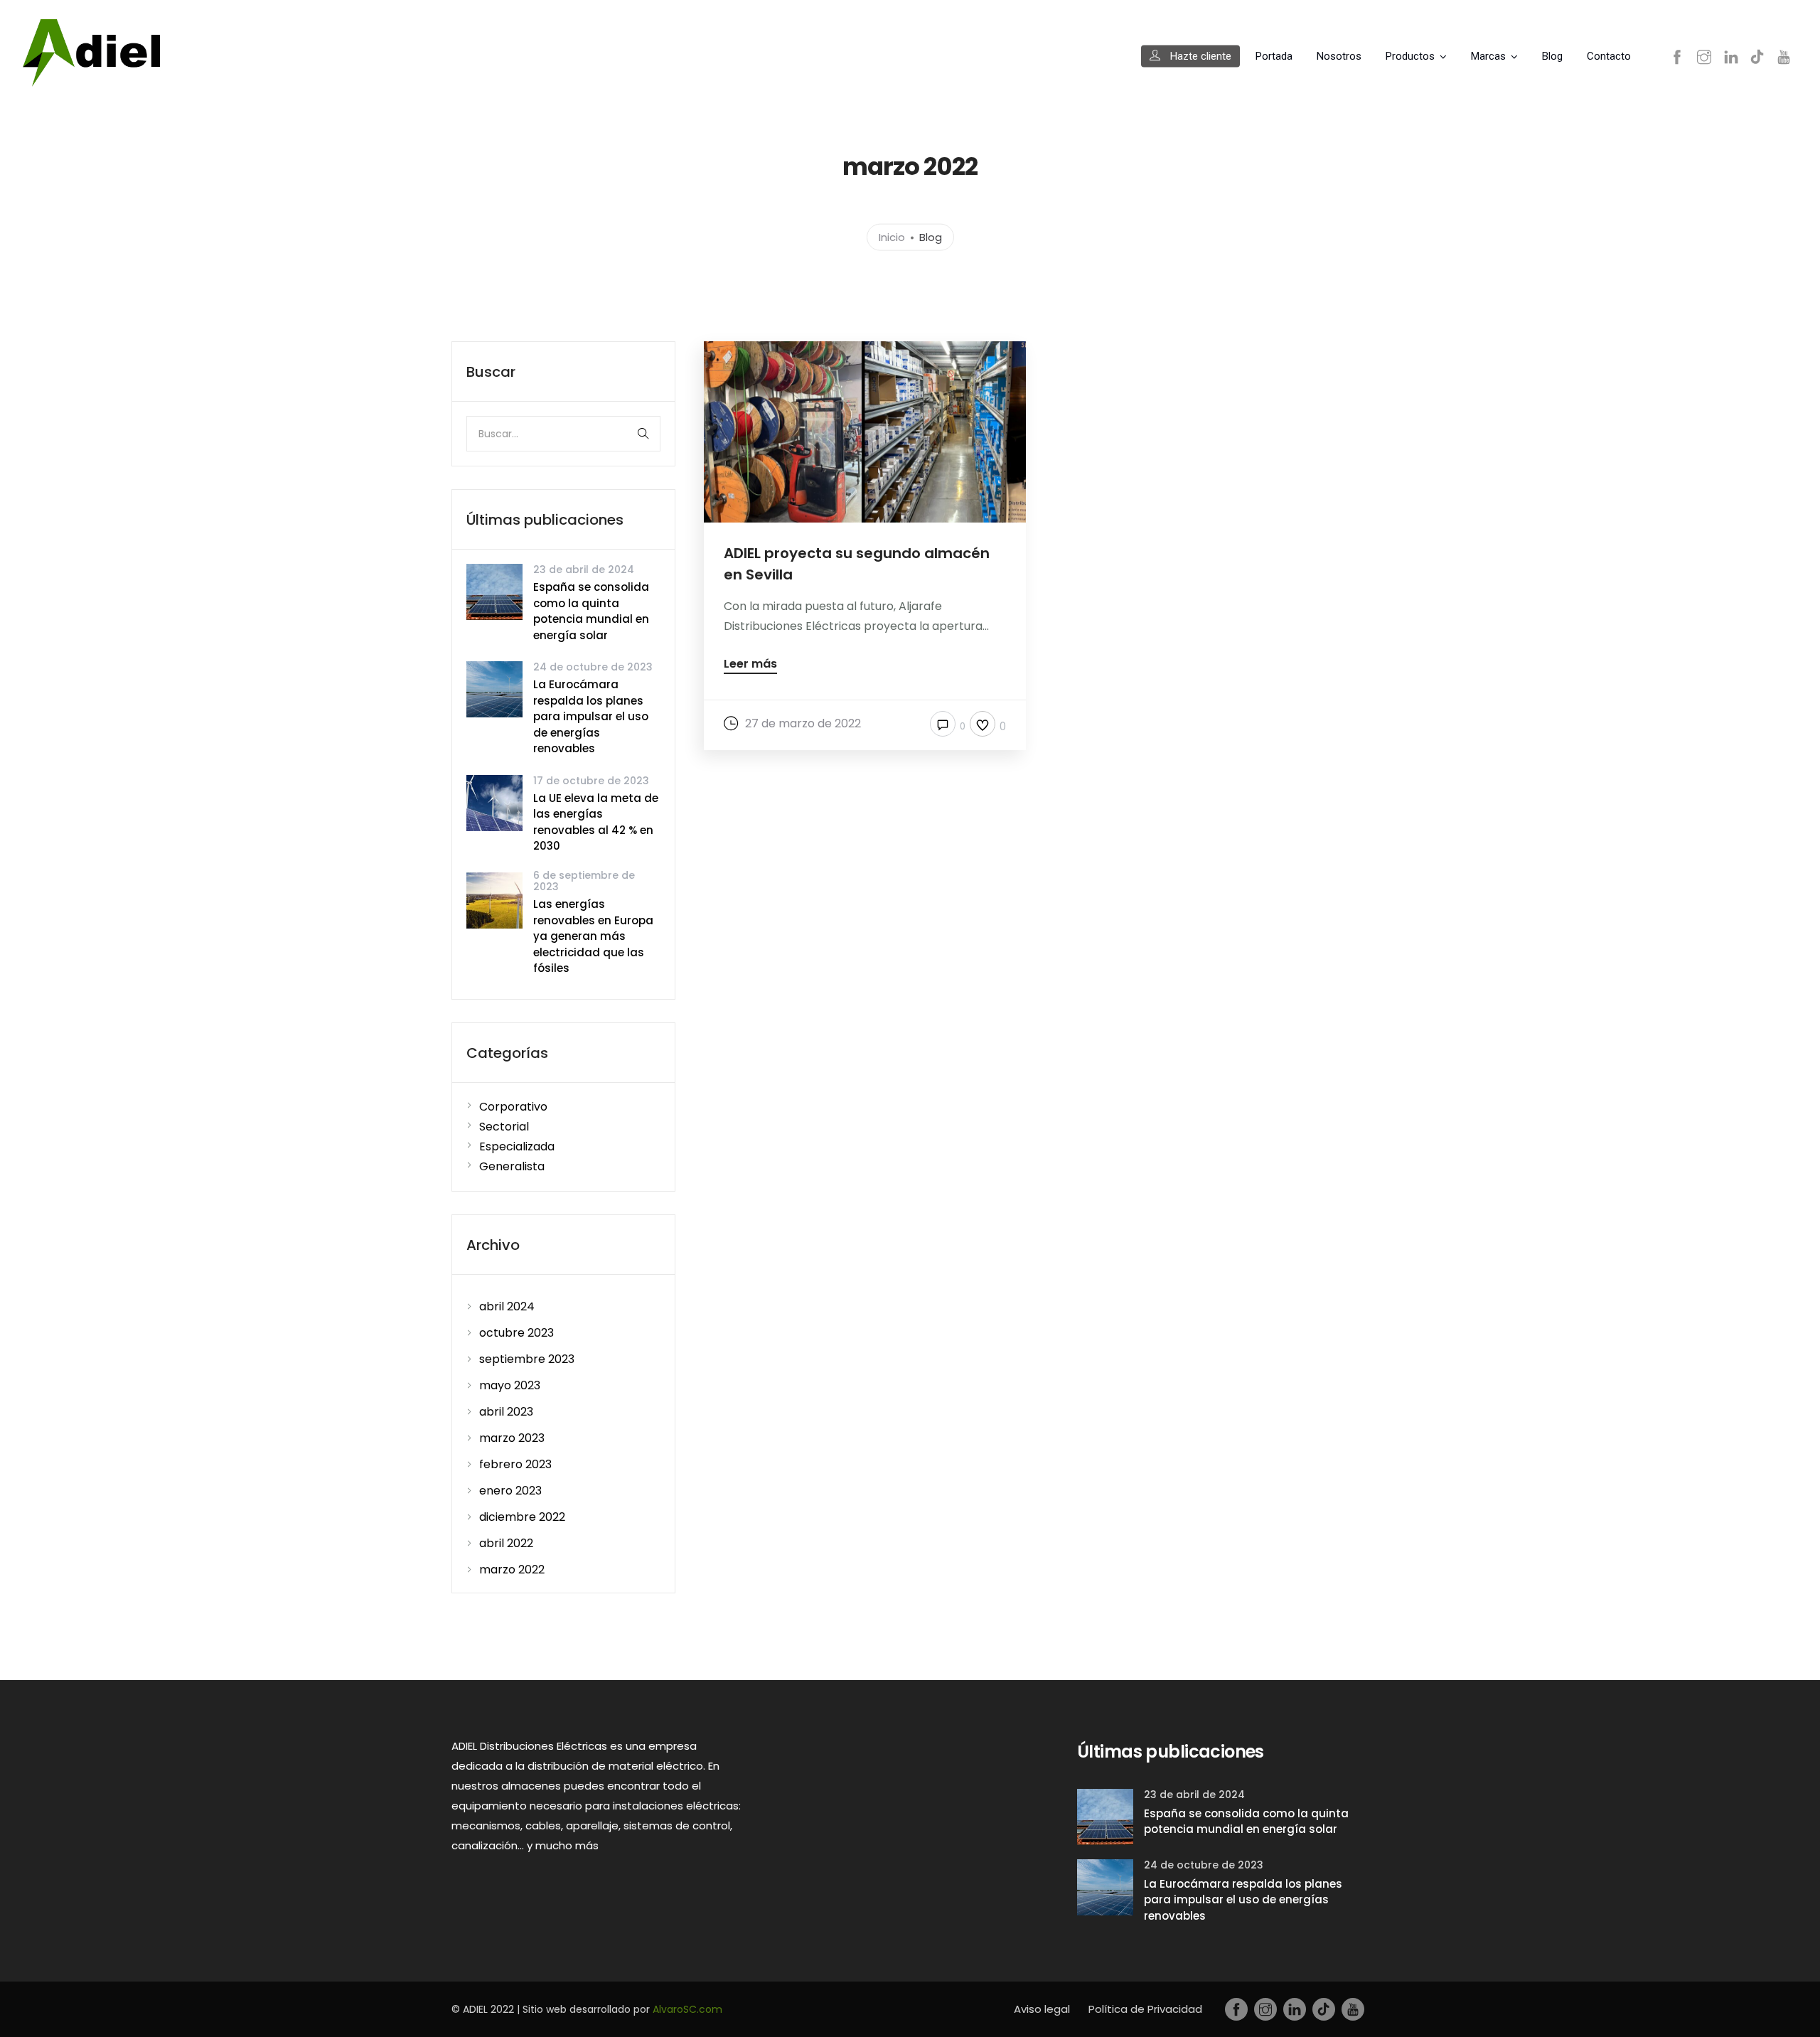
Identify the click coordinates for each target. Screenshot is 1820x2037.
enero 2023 (510, 1491)
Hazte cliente (1199, 56)
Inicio (892, 236)
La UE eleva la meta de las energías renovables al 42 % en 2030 (596, 822)
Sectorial (504, 1127)
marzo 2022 (512, 1570)
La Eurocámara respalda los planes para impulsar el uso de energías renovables (591, 716)
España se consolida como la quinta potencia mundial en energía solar (591, 611)
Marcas (1488, 56)
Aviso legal (1042, 2009)
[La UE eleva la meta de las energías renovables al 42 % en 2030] (494, 802)
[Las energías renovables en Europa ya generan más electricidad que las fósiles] (494, 899)
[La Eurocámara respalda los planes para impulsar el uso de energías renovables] (494, 689)
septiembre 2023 (527, 1359)
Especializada (517, 1146)
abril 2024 (507, 1306)
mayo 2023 (510, 1385)
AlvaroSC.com (687, 2009)
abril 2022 (506, 1543)
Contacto (1609, 56)
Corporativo (513, 1107)
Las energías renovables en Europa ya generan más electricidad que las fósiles (593, 936)
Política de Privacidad (1145, 2009)
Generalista (512, 1166)
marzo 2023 (512, 1438)
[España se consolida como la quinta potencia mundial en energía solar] (494, 591)
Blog (1552, 56)
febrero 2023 (515, 1464)
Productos (1410, 56)
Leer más (750, 665)
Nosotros (1339, 56)
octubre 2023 (516, 1333)
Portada (1274, 56)
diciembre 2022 (522, 1517)
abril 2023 (506, 1412)
